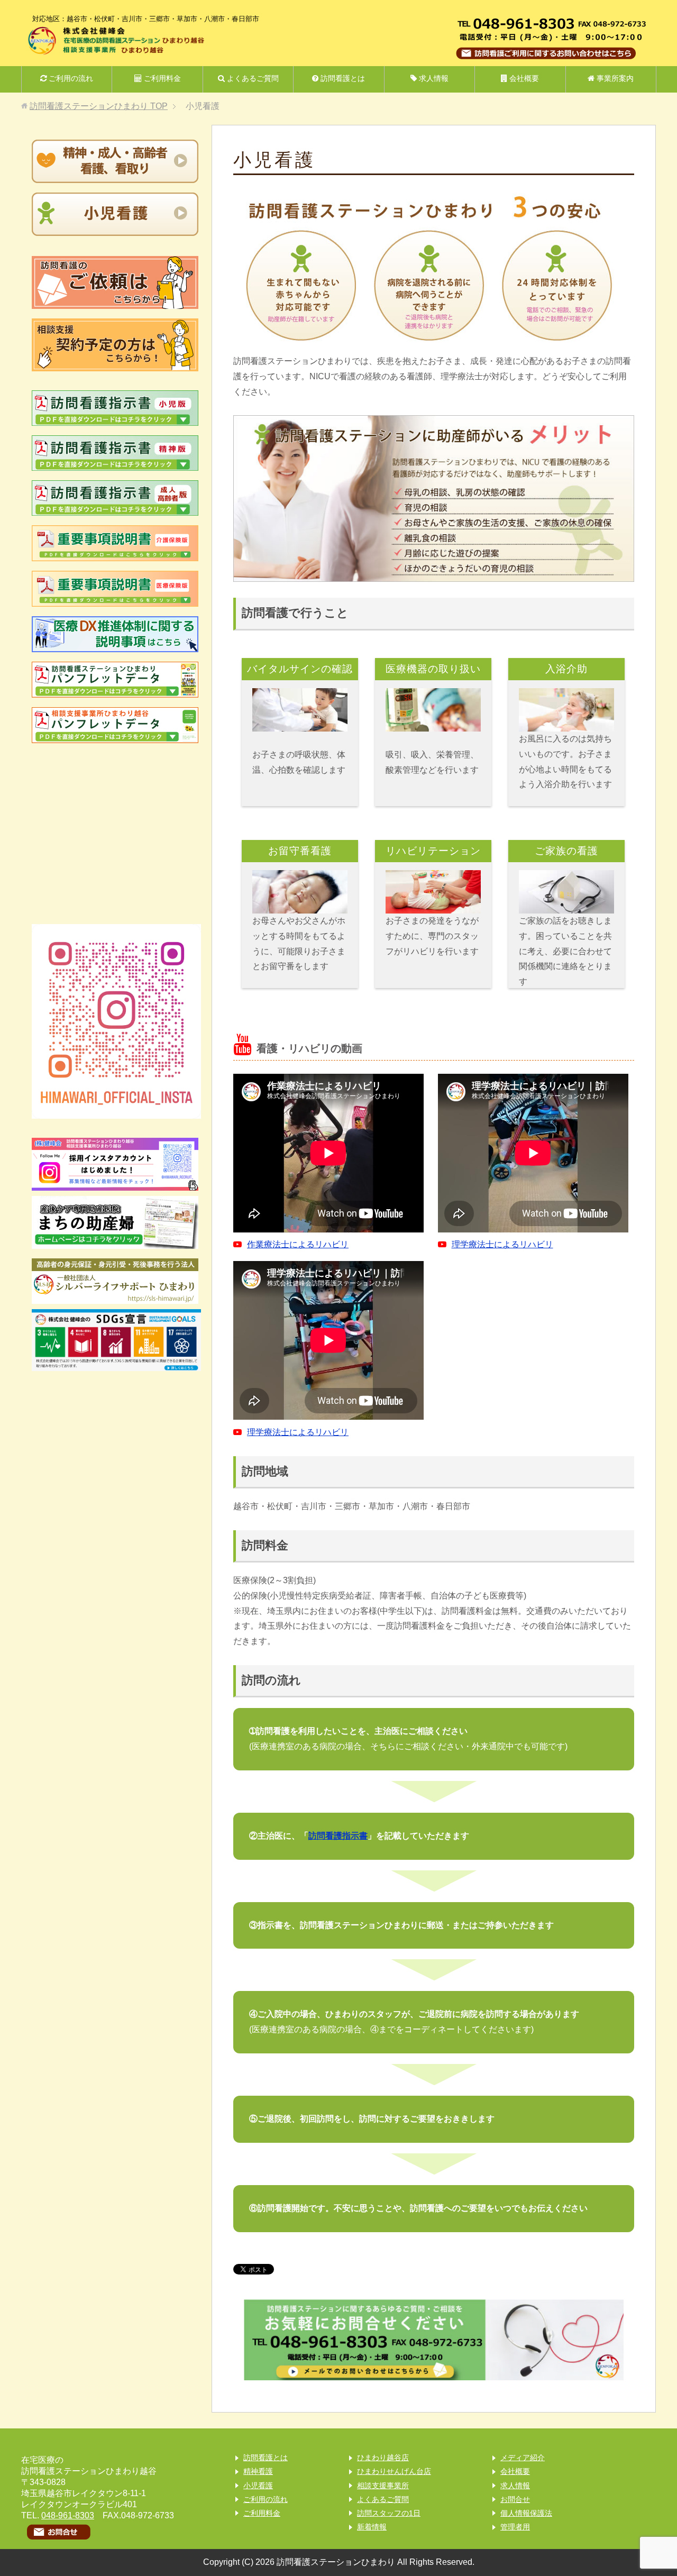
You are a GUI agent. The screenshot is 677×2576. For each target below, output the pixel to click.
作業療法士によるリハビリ (298, 1244)
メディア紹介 (523, 2458)
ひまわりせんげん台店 (394, 2471)
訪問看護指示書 (338, 1836)
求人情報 (433, 78)
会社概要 (523, 78)
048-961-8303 (68, 2515)
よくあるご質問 (252, 78)
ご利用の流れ (70, 78)
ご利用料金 (161, 78)
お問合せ (515, 2499)
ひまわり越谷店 (383, 2458)
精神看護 (258, 2471)
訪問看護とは (342, 78)
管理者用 (515, 2527)
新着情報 (372, 2527)
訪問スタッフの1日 (389, 2513)
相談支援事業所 (383, 2486)
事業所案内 (614, 78)
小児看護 (258, 2486)
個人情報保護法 (526, 2513)
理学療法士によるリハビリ (502, 1244)
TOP (99, 106)
